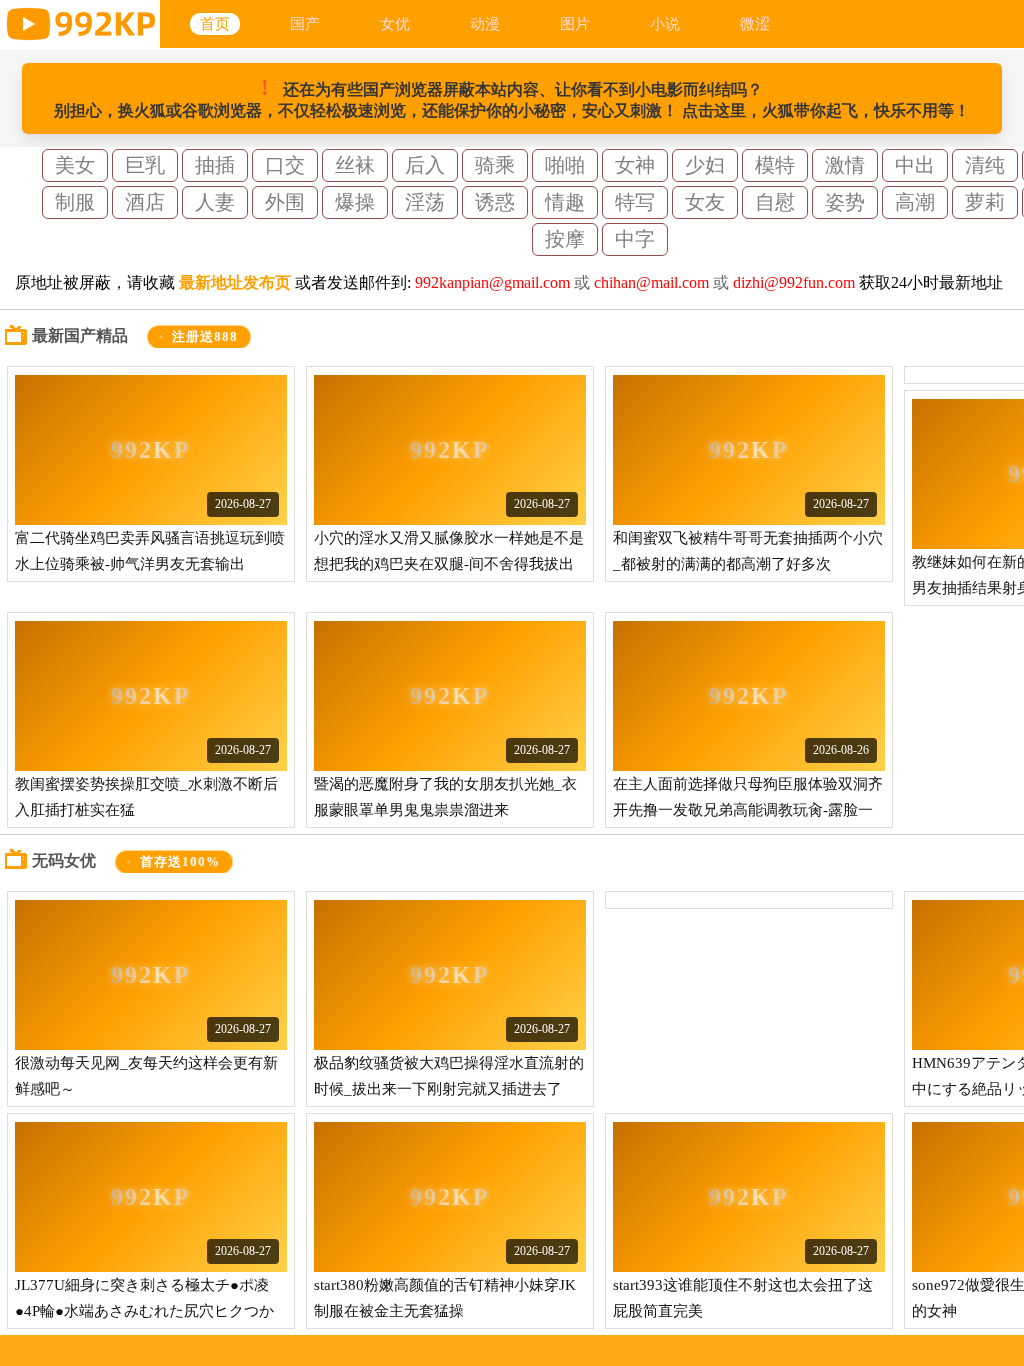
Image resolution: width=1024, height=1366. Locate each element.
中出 (915, 165)
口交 (285, 165)
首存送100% (180, 862)
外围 (285, 202)
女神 (635, 165)
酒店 (145, 202)
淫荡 (425, 202)
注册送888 (205, 337)
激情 (845, 165)
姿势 (845, 202)
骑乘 (495, 165)
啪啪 (565, 165)
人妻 (215, 202)
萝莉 (985, 202)
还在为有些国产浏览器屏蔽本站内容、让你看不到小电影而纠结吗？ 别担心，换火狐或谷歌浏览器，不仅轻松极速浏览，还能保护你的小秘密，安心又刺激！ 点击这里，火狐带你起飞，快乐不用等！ (512, 97)
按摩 (565, 239)
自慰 (775, 202)
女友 (705, 202)
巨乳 (145, 165)
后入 (425, 165)
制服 (75, 202)
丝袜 (355, 165)
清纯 (985, 165)
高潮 (915, 202)
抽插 (215, 165)
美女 (75, 165)
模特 (775, 165)
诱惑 (495, 202)
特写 (635, 202)
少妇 (705, 165)
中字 (635, 239)
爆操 (355, 202)
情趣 (565, 202)
